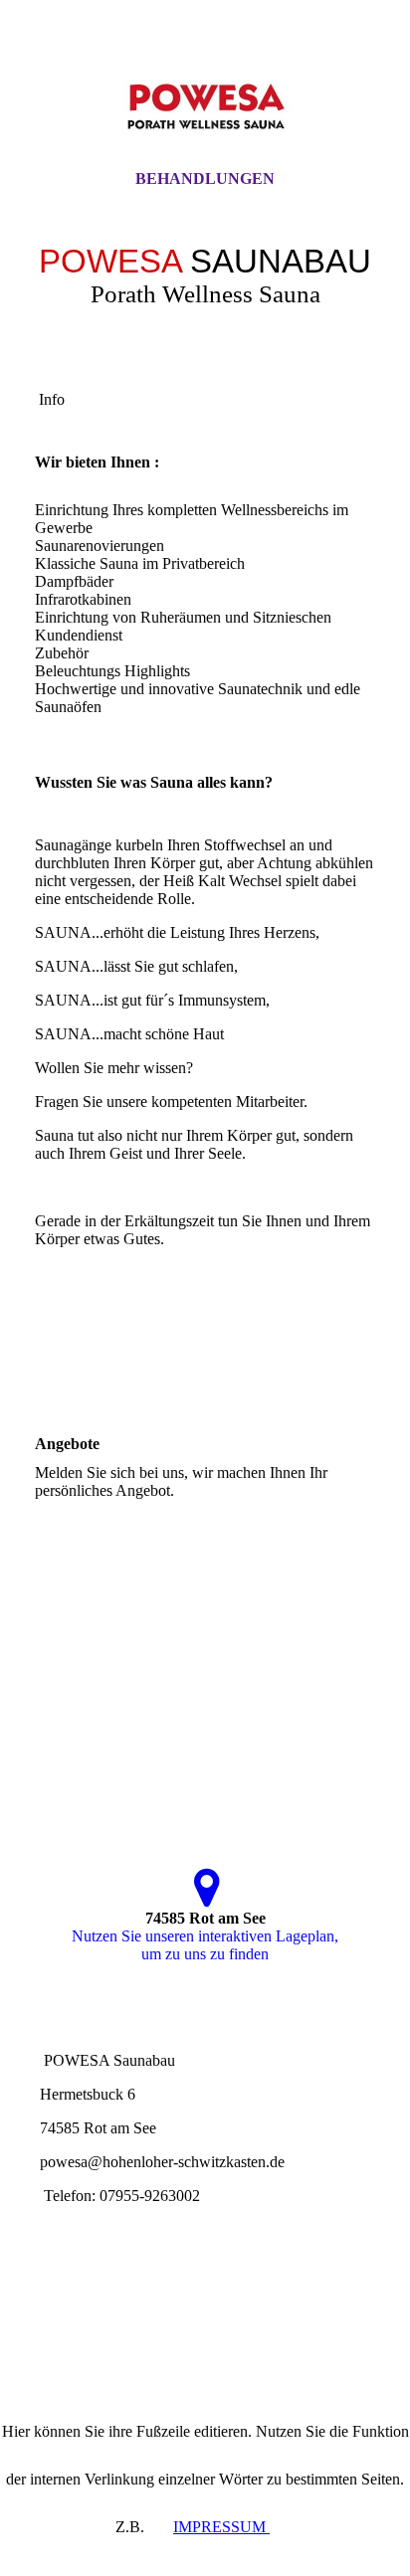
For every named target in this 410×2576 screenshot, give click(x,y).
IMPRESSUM (221, 2527)
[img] (205, 102)
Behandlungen (205, 179)
